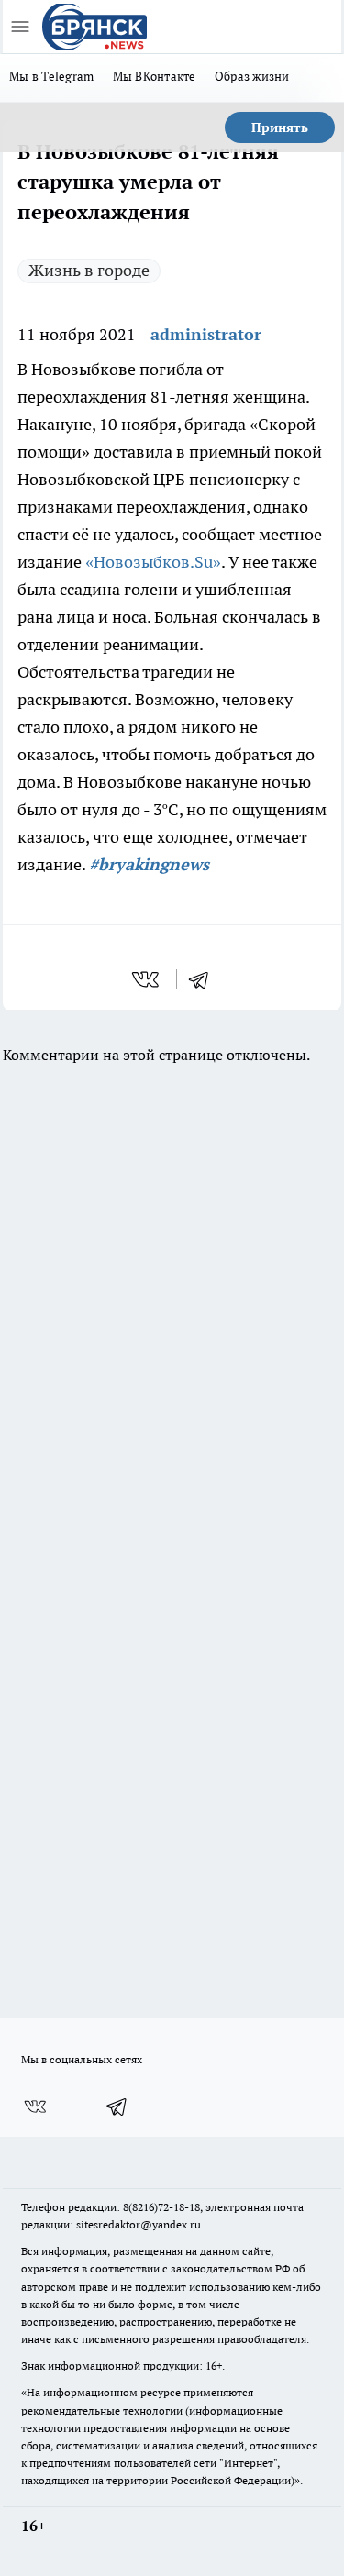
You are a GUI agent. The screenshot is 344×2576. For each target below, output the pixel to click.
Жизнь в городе (89, 270)
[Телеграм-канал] (117, 2106)
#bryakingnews (149, 864)
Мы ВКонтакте (155, 76)
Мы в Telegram (52, 76)
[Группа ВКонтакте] (35, 2106)
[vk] (147, 979)
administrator (206, 334)
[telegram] (205, 979)
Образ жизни (252, 76)
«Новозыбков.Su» (153, 562)
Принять (280, 127)
